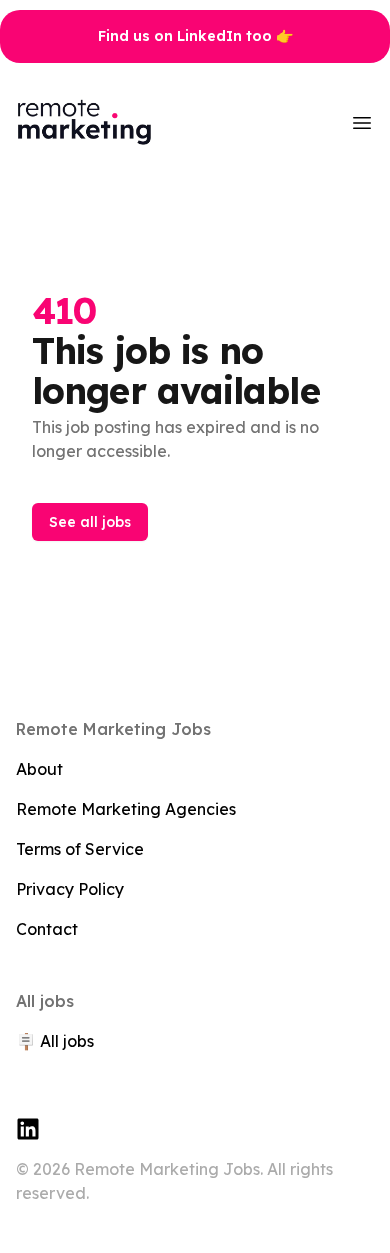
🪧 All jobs (55, 1041)
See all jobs (90, 522)
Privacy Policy (70, 889)
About (39, 769)
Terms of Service (80, 849)
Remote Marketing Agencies (126, 809)
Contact (47, 929)
